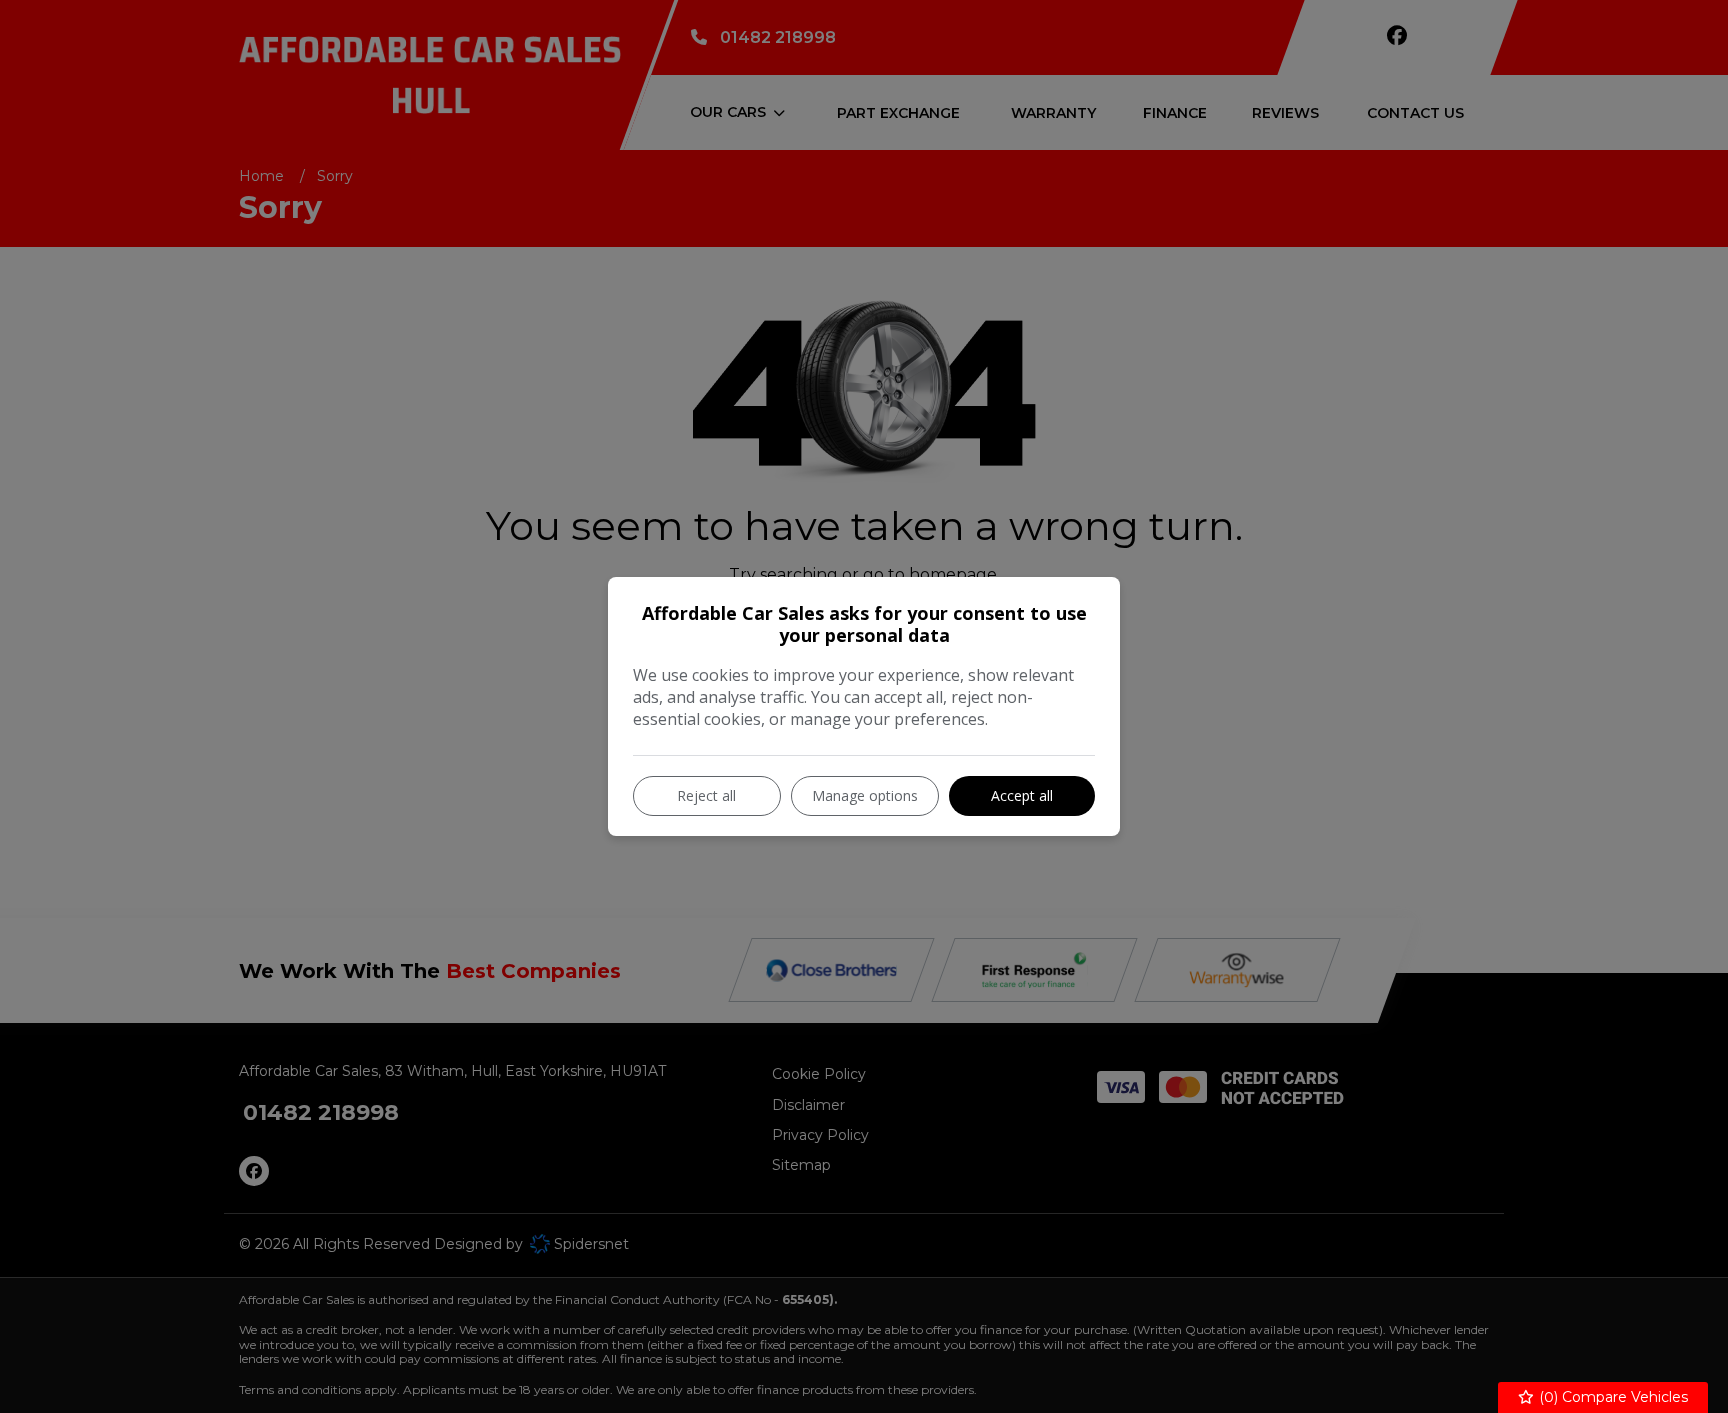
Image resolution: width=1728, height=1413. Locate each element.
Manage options (865, 795)
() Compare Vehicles (1611, 1397)
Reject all (706, 795)
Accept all (1022, 795)
